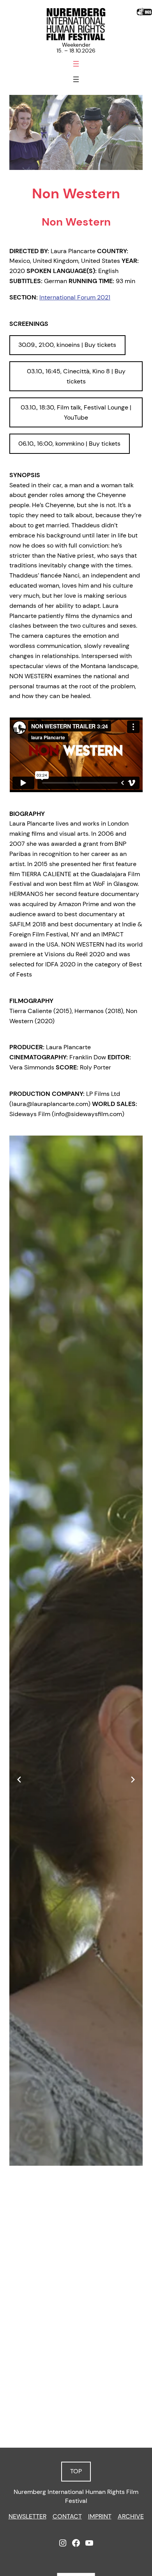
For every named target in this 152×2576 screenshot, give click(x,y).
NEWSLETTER (27, 2516)
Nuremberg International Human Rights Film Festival (76, 2496)
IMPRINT (100, 2516)
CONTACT (67, 2516)
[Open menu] (76, 64)
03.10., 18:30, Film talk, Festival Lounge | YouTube (76, 412)
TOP (76, 2471)
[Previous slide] (19, 1780)
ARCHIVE (131, 2516)
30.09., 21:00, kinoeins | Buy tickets (67, 345)
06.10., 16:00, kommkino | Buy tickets (69, 444)
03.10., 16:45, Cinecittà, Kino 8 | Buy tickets (76, 376)
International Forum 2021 (75, 297)
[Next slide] (133, 1780)
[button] (57, 2414)
